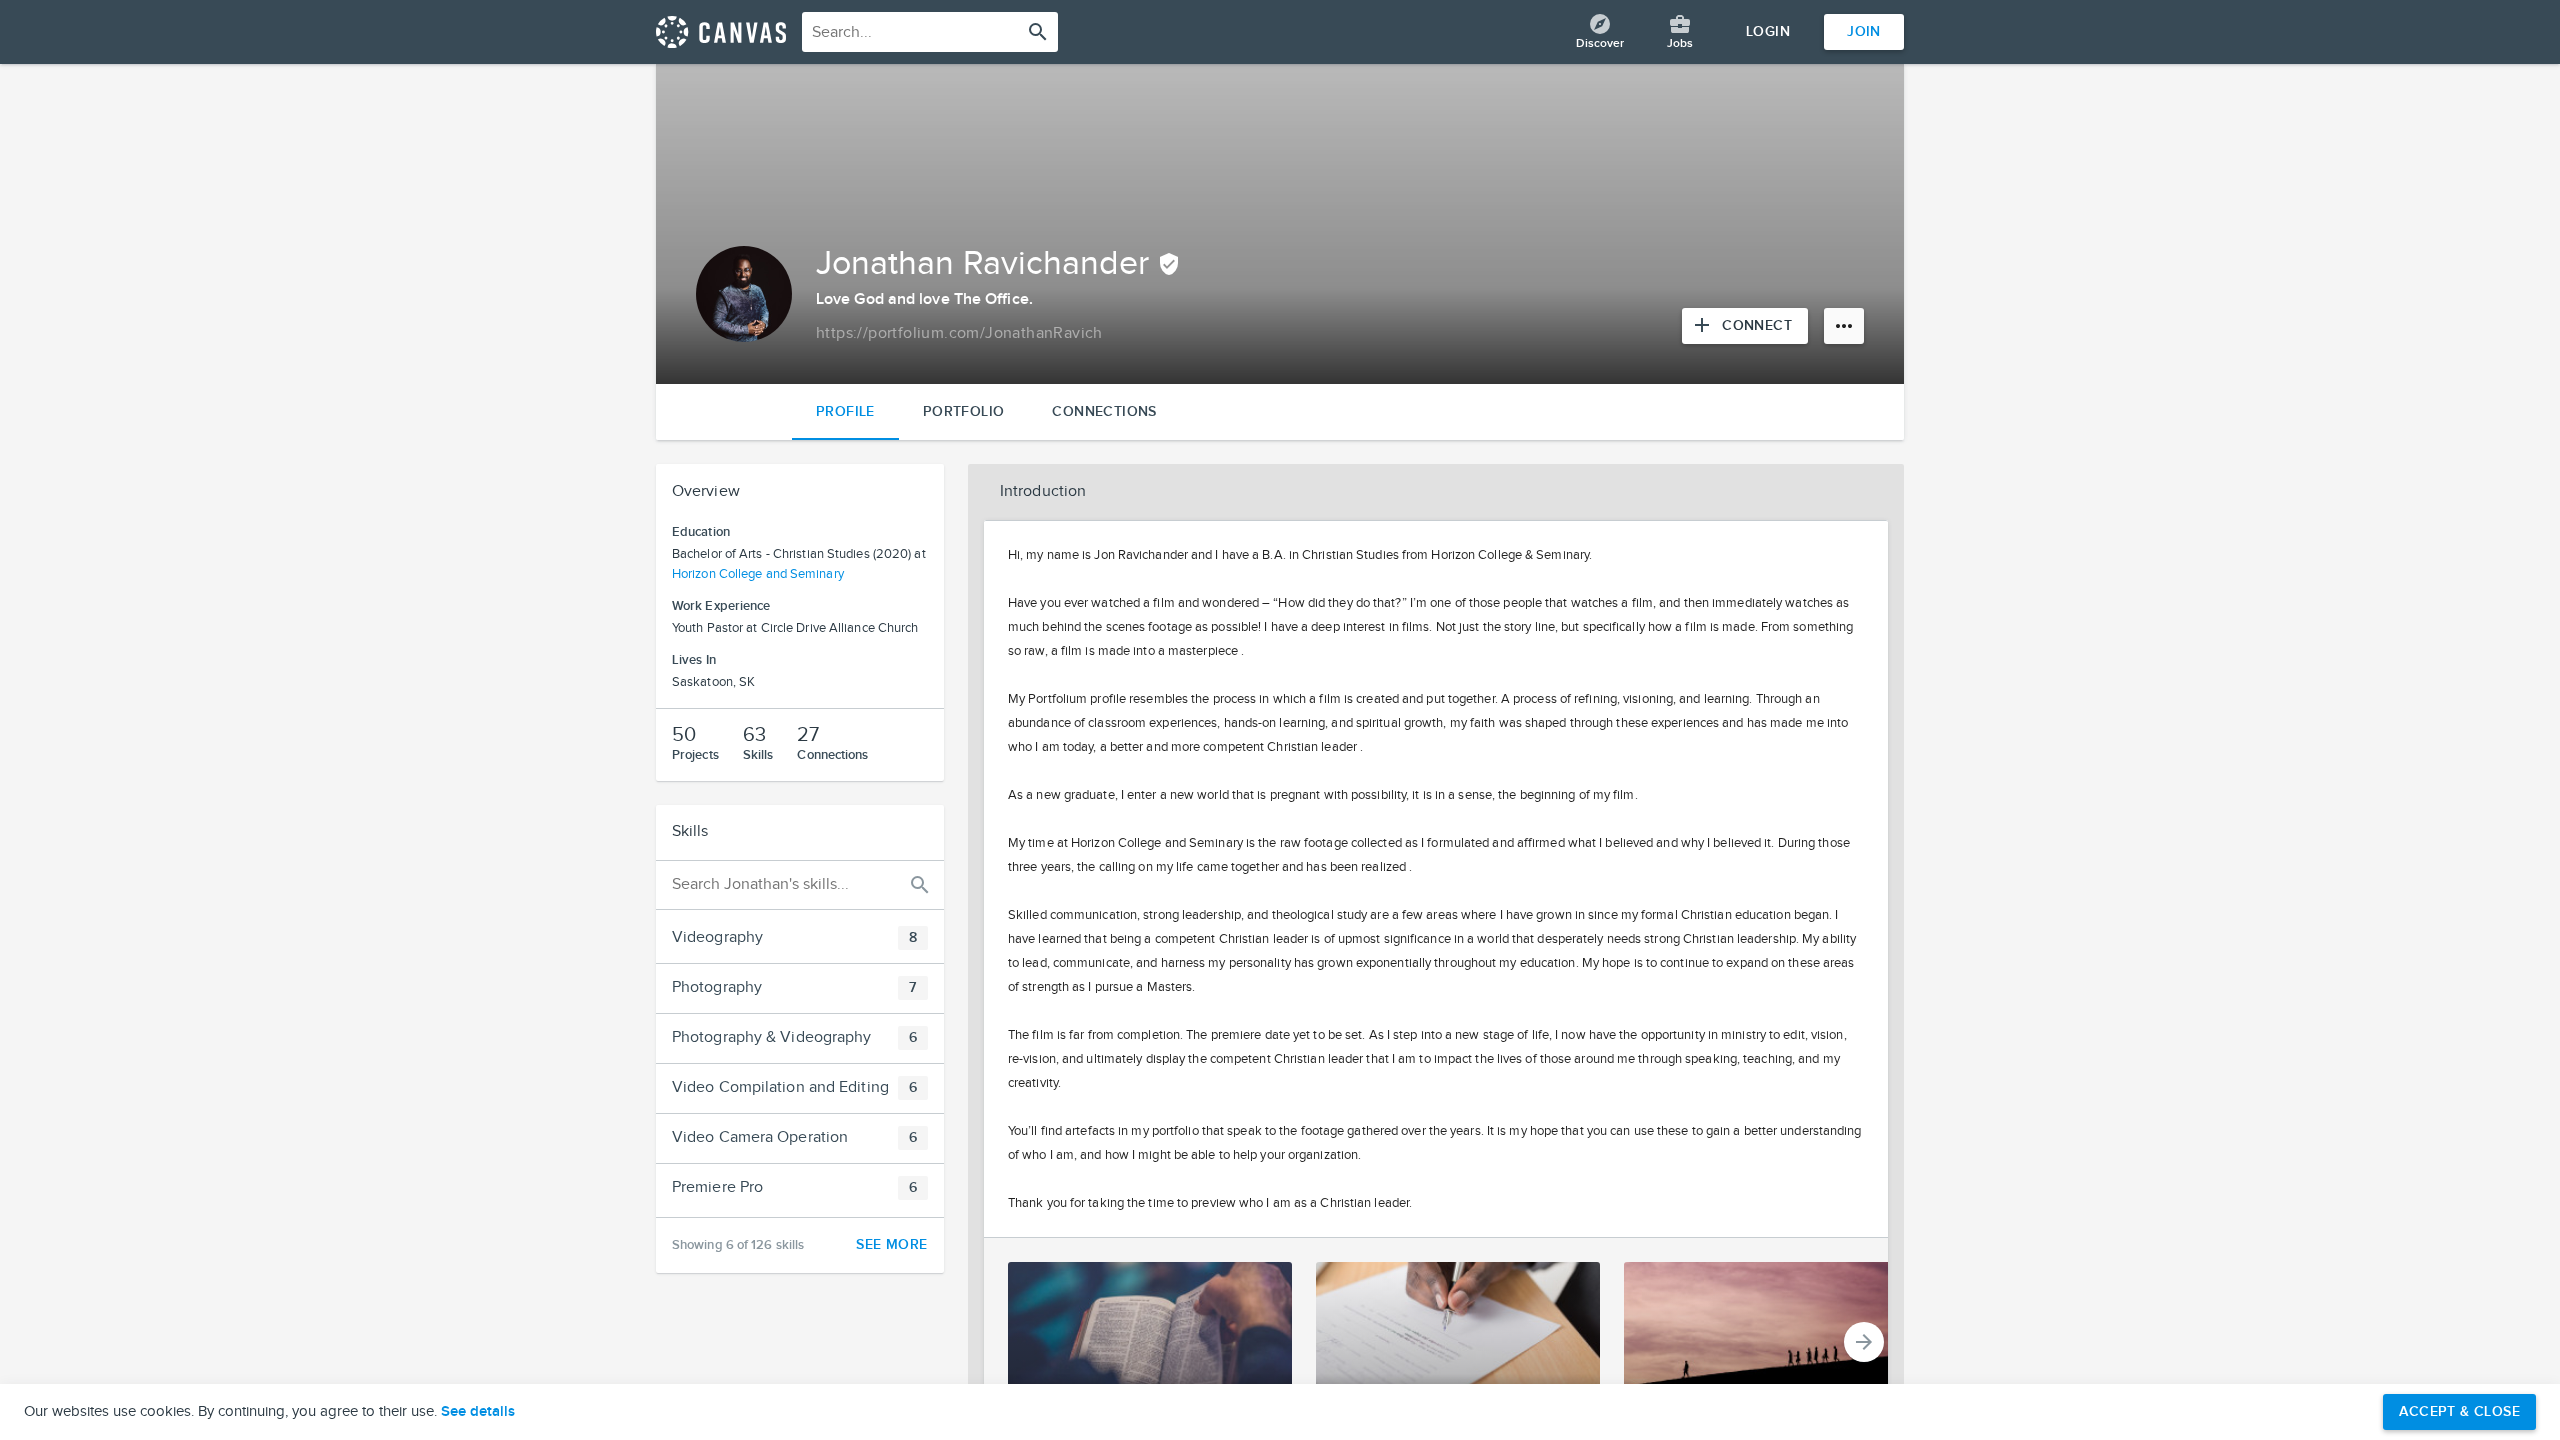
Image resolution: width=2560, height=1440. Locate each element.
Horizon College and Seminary (758, 574)
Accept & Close (2459, 1411)
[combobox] (930, 32)
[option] (1138, 1342)
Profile (845, 411)
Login (1768, 31)
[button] (800, 938)
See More (891, 1244)
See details (478, 1412)
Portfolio (964, 411)
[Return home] (721, 32)
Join (1864, 31)
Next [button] (1864, 1342)
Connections (1104, 411)
